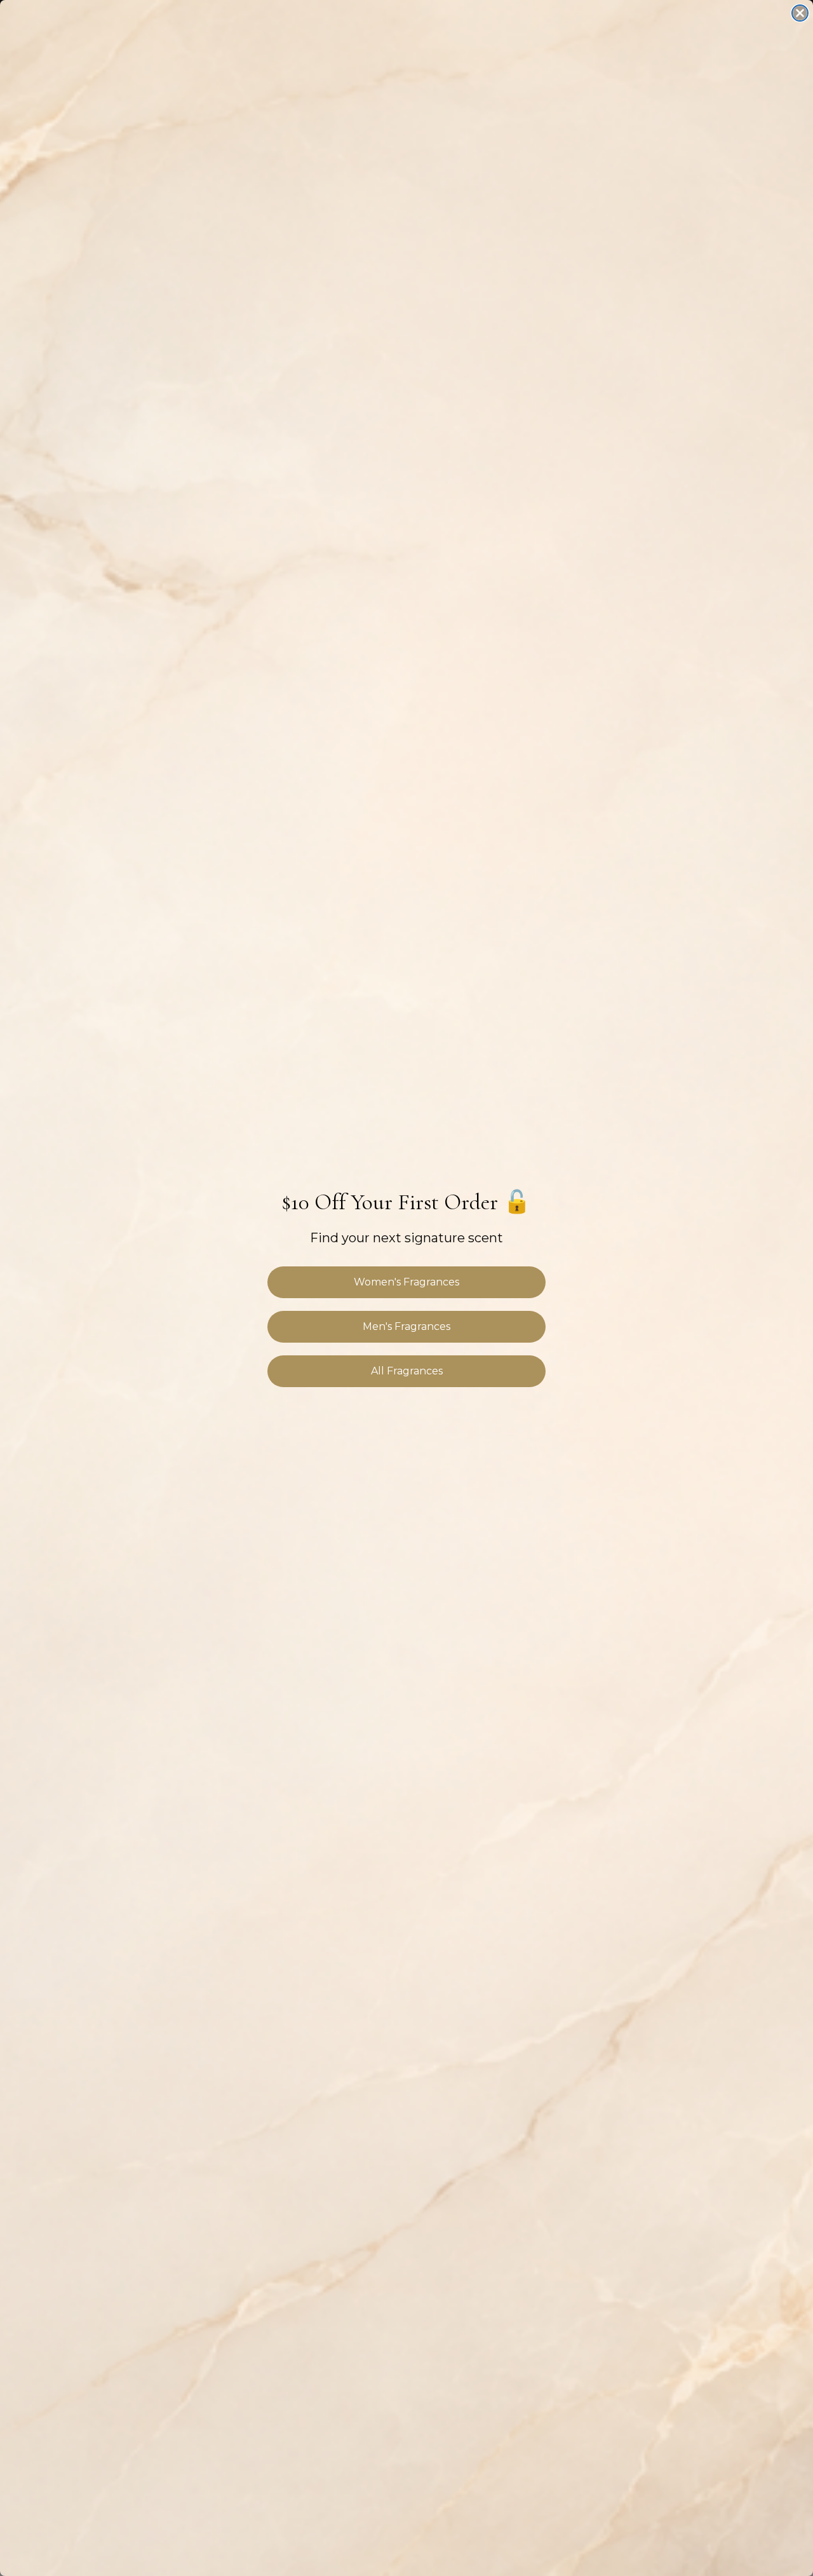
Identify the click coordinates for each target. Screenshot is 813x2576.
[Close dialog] (800, 13)
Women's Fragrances (406, 1282)
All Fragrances (407, 1371)
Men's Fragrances (406, 1326)
